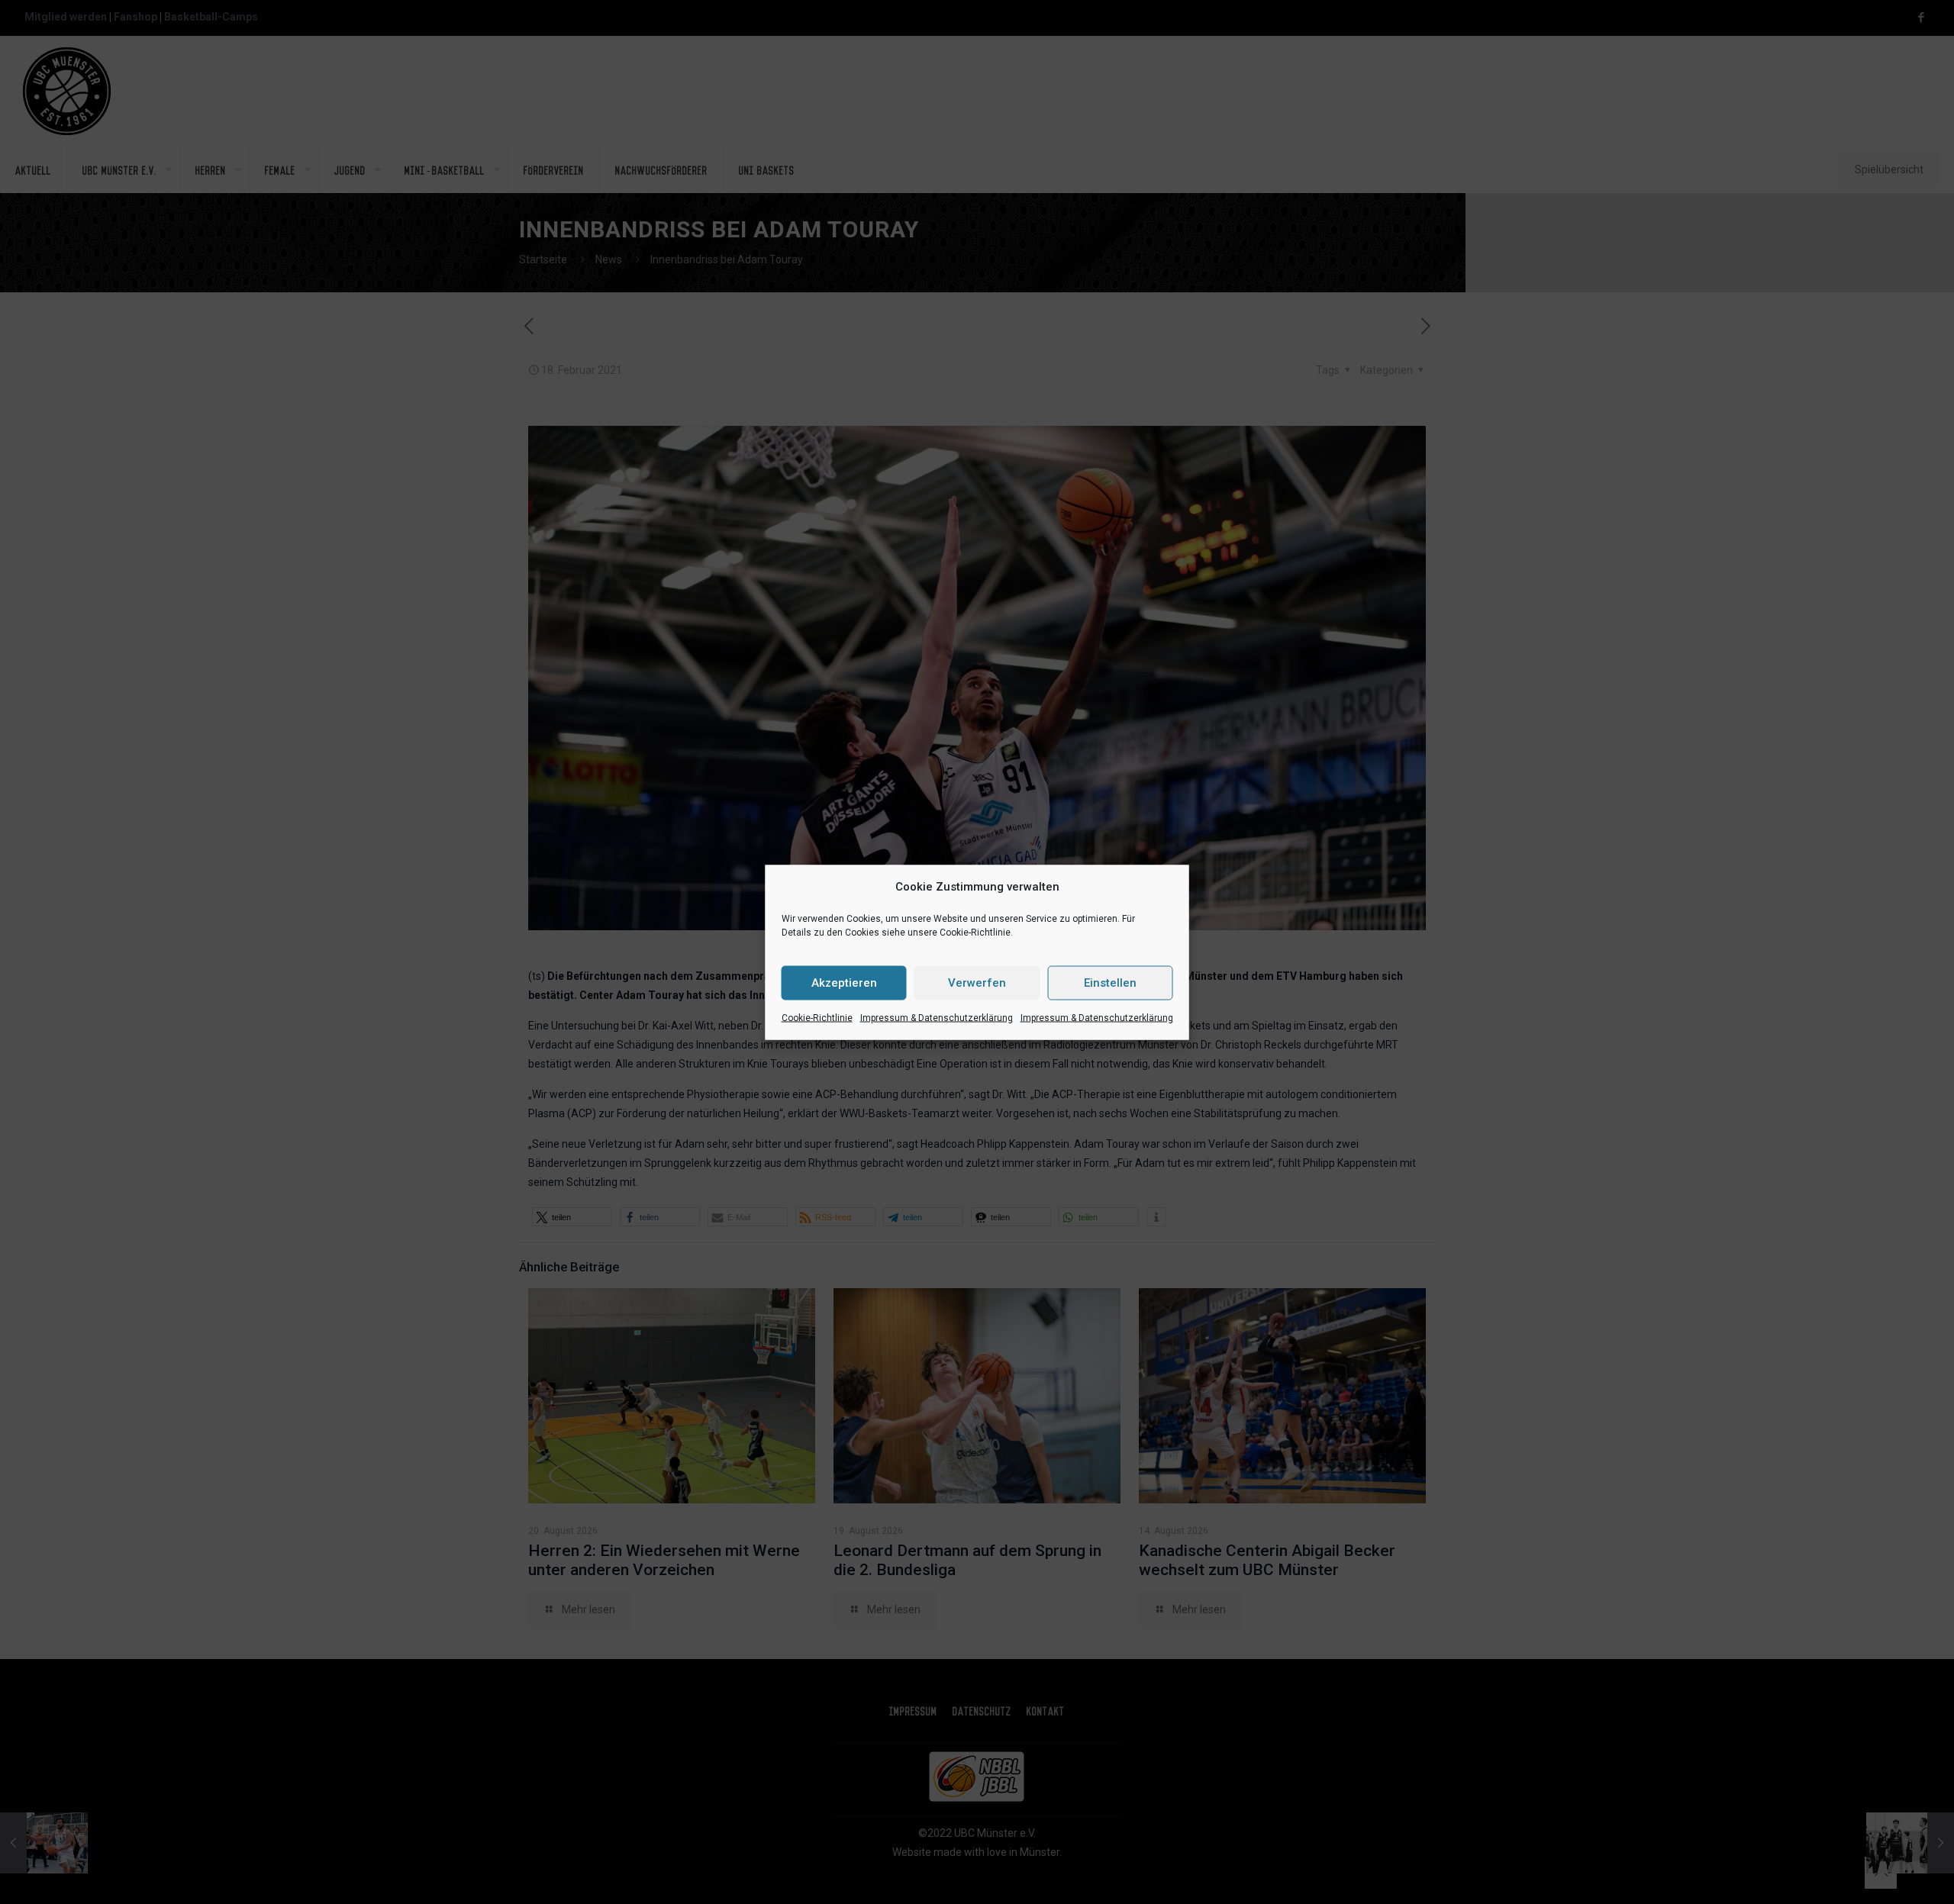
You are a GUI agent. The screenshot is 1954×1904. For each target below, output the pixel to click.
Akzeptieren (844, 983)
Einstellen (1110, 983)
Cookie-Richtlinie (817, 1017)
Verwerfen (977, 983)
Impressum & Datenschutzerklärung (937, 1017)
